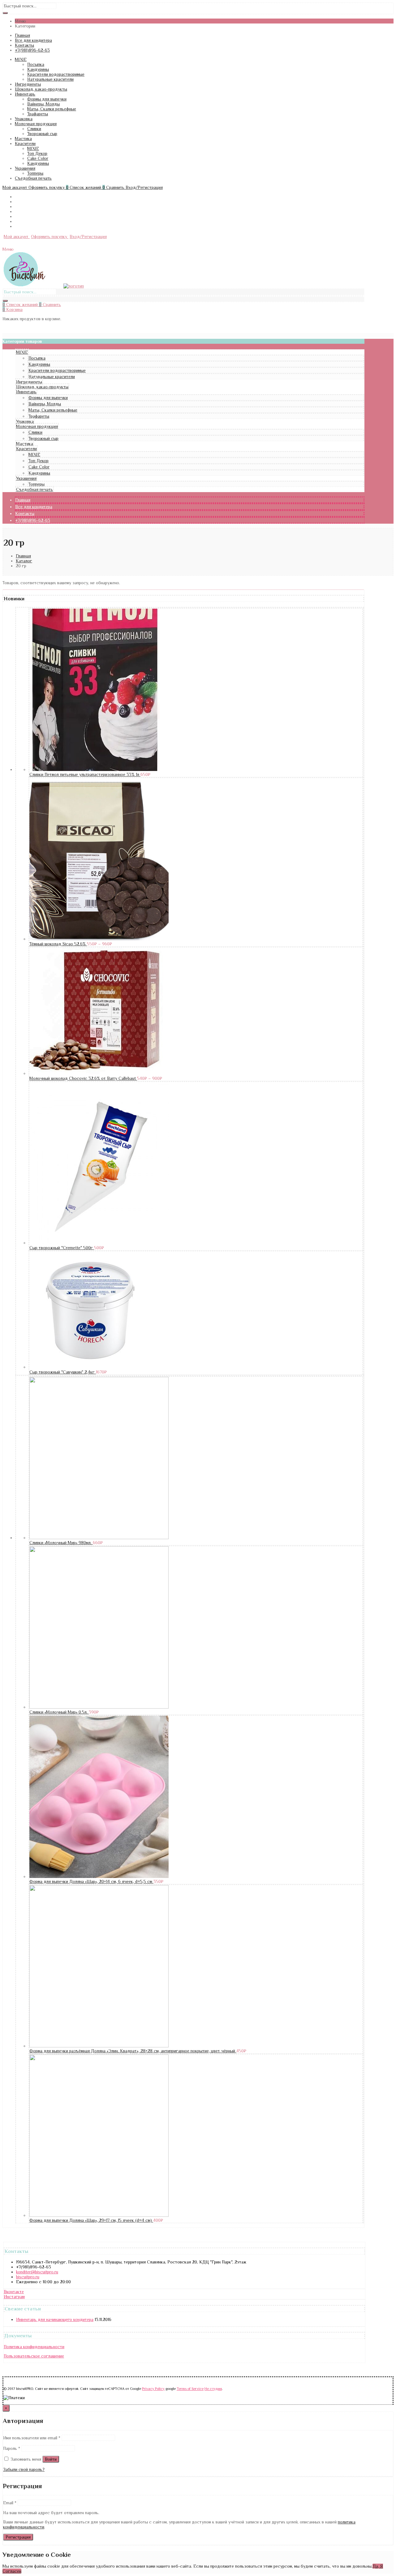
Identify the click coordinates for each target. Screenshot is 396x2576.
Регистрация (18, 2537)
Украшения (25, 168)
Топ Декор (37, 153)
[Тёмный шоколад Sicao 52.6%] (99, 939)
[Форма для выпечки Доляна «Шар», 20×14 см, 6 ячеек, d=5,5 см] (99, 1876)
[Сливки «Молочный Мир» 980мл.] (99, 1538)
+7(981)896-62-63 (32, 50)
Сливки (34, 129)
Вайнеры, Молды (43, 104)
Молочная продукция (36, 124)
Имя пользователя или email (32, 2438)
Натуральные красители (50, 79)
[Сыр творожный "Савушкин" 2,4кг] (91, 1367)
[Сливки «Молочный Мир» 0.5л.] (99, 1707)
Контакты (24, 45)
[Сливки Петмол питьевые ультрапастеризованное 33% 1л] (95, 769)
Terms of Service (190, 2389)
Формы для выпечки (47, 99)
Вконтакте (14, 2292)
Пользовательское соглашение (34, 2356)
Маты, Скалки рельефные (52, 109)
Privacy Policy (153, 2389)
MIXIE (21, 59)
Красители (25, 143)
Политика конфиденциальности (34, 2347)
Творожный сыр (42, 134)
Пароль (12, 2448)
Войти (51, 2459)
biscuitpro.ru (28, 2277)
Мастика (23, 138)
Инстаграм (14, 2297)
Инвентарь (25, 94)
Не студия (213, 2389)
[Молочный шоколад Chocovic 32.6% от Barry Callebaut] (99, 1073)
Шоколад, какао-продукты (41, 89)
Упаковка (24, 119)
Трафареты (38, 114)
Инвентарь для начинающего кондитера (55, 2319)
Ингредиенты (28, 84)
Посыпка (36, 64)
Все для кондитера (33, 40)
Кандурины (38, 69)
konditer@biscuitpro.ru (37, 2272)
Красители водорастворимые (56, 74)
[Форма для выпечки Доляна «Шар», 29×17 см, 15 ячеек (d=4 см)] (99, 2215)
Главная (22, 35)
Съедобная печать (33, 178)
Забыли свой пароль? (24, 2469)
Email (10, 2503)
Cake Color (38, 158)
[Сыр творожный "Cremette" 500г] (99, 1243)
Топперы (35, 173)
